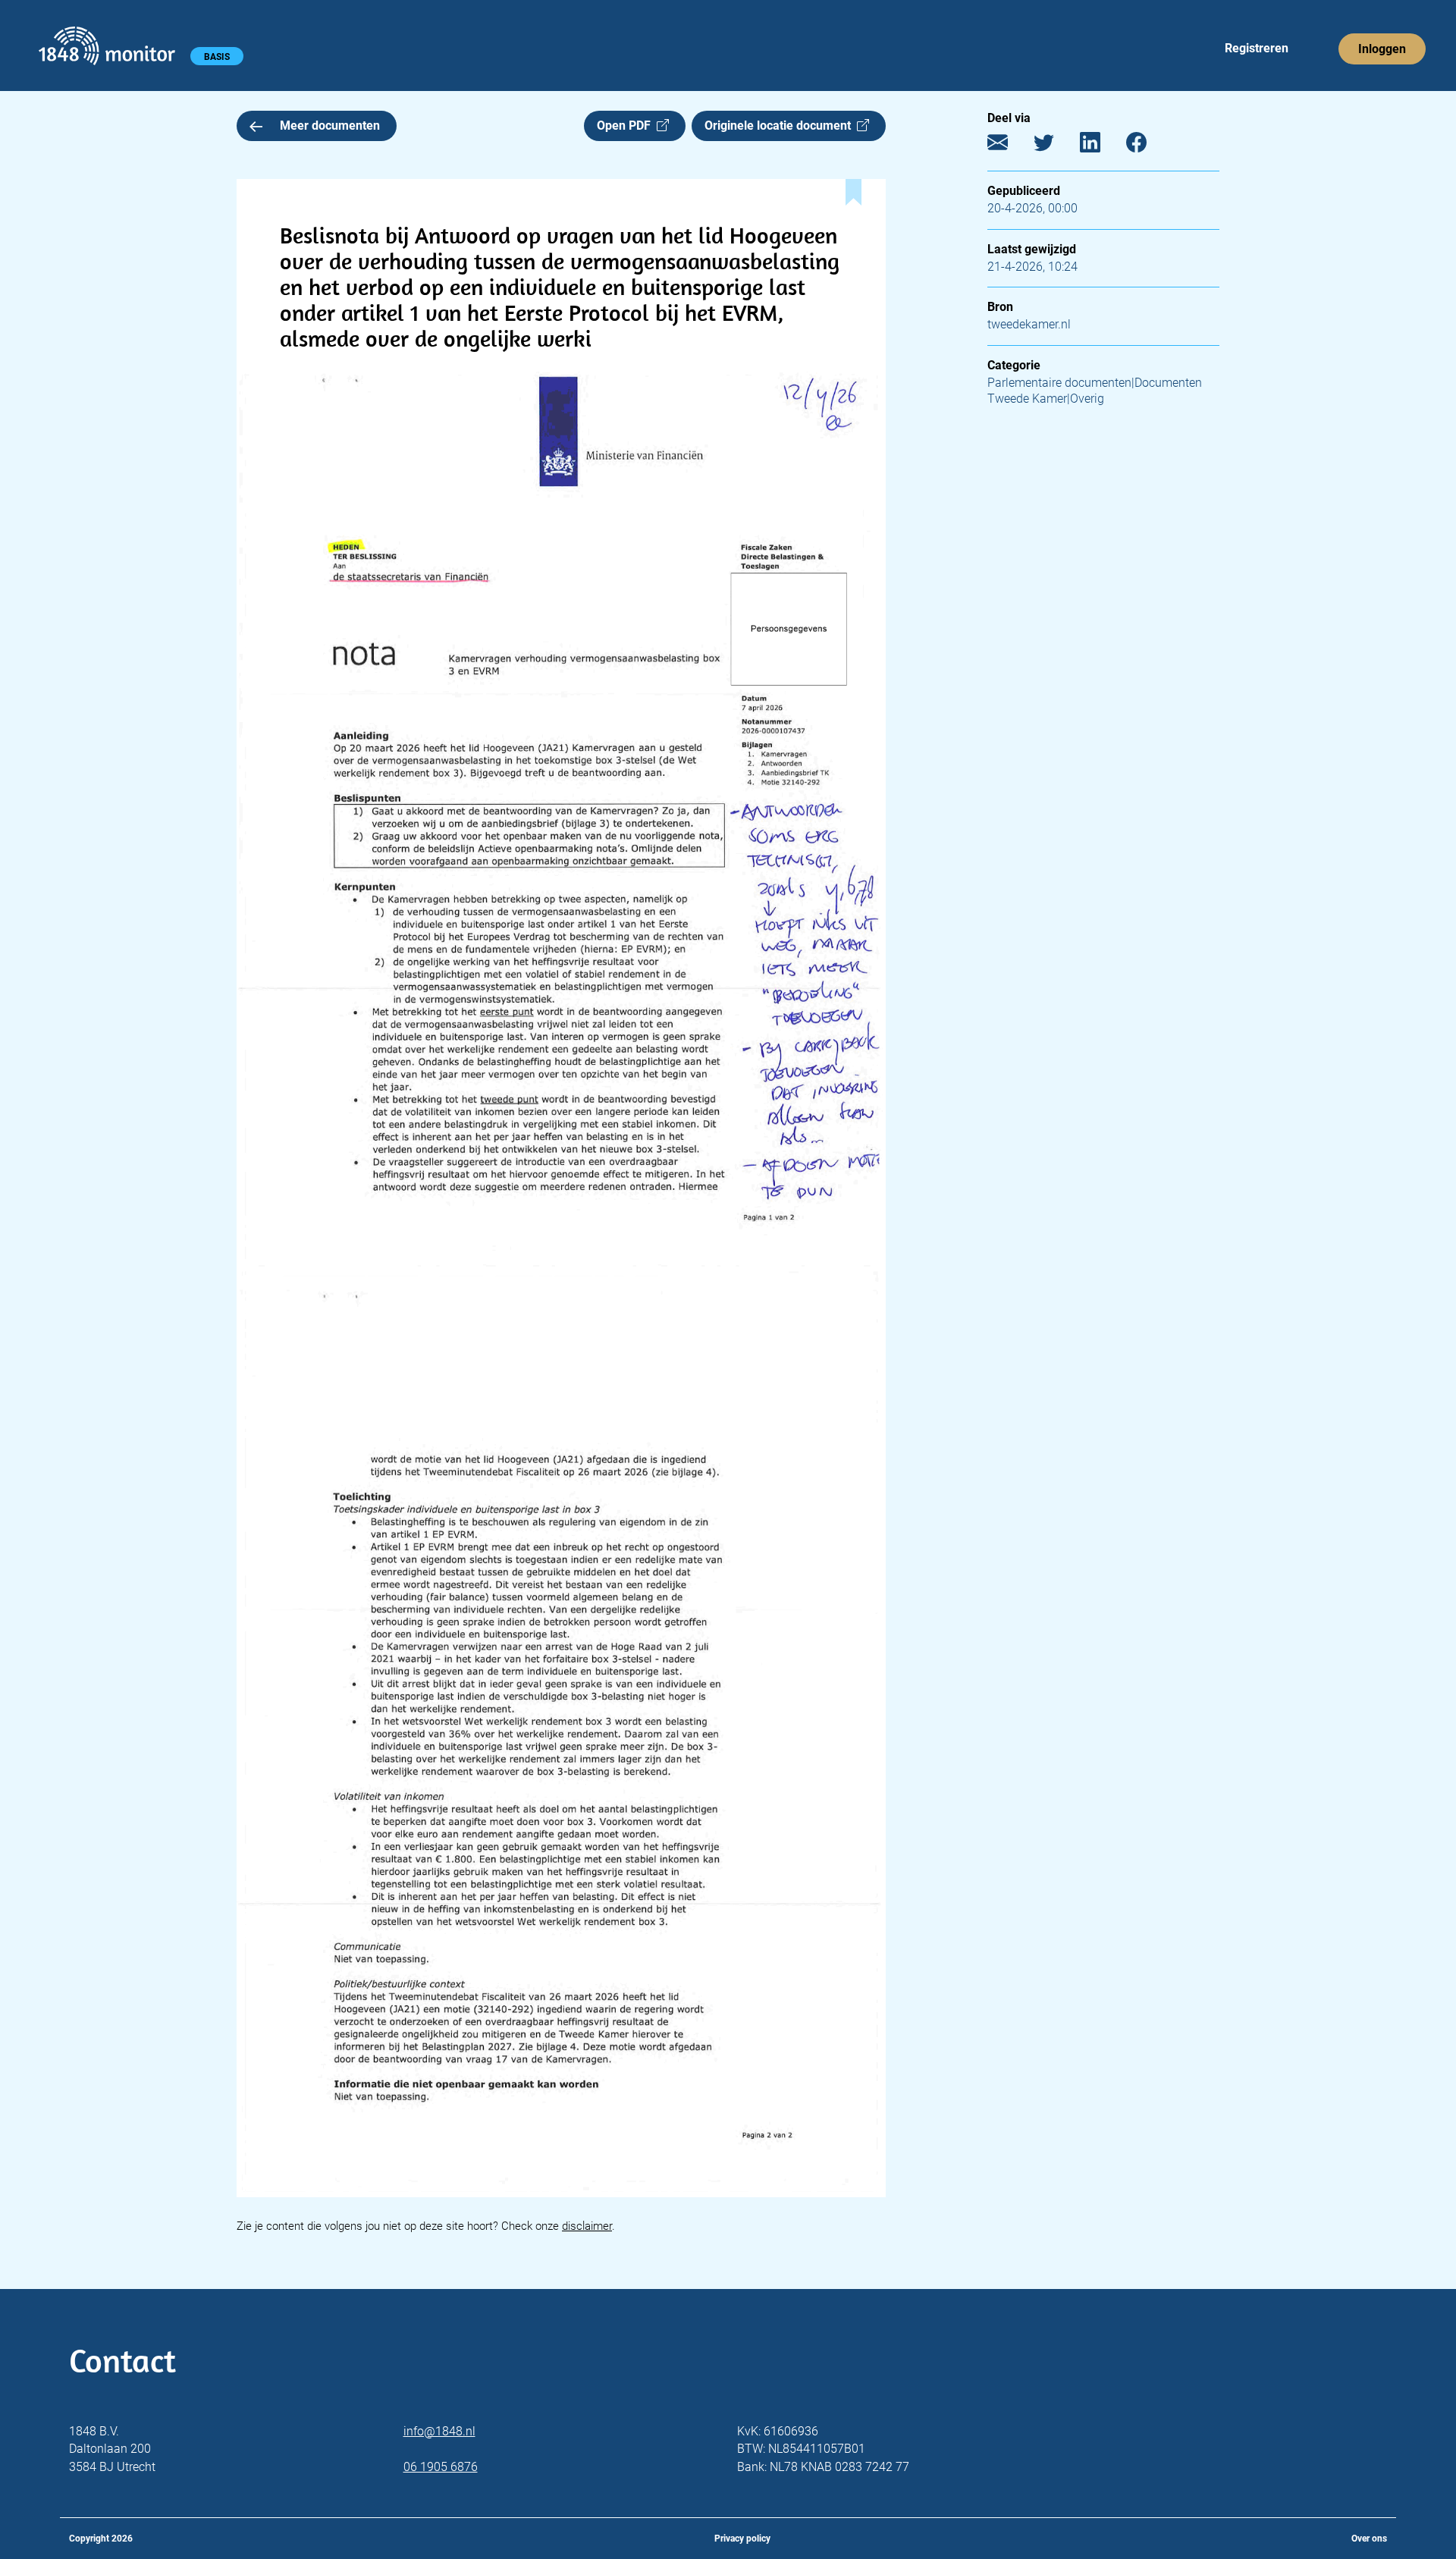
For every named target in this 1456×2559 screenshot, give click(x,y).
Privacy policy (742, 2539)
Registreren (1257, 48)
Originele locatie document (781, 126)
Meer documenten (330, 126)
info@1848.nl (439, 2431)
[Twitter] (1055, 146)
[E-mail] (1009, 146)
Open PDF (627, 126)
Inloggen (1382, 49)
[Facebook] (1148, 146)
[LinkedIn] (1101, 146)
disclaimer (587, 2226)
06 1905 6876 (441, 2467)
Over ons (1369, 2539)
